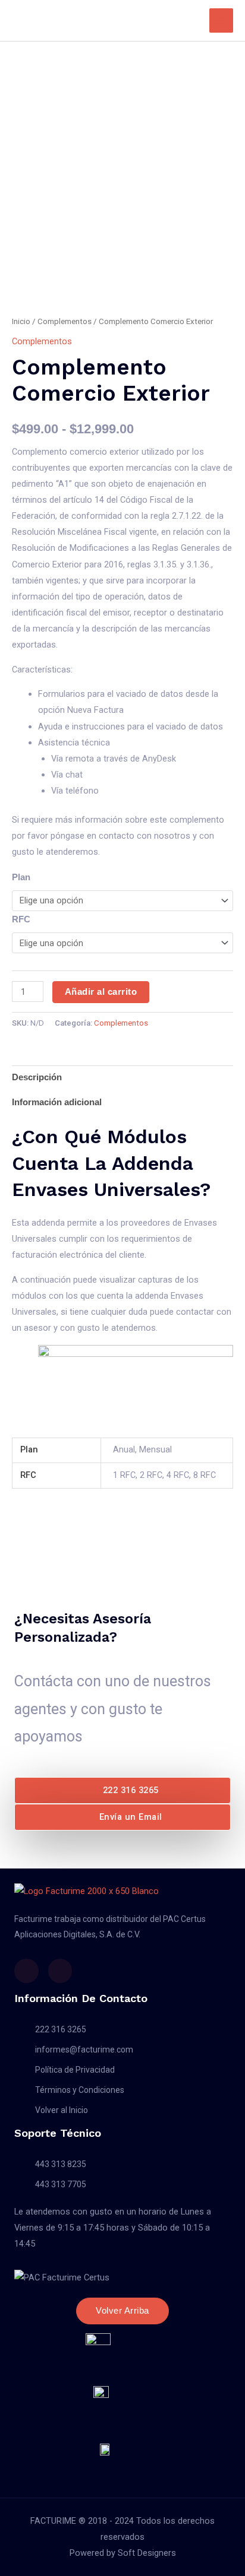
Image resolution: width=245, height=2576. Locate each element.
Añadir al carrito (101, 992)
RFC (21, 919)
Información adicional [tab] (57, 1102)
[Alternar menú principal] (221, 20)
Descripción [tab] (37, 1077)
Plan (21, 877)
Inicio (21, 321)
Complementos (65, 321)
